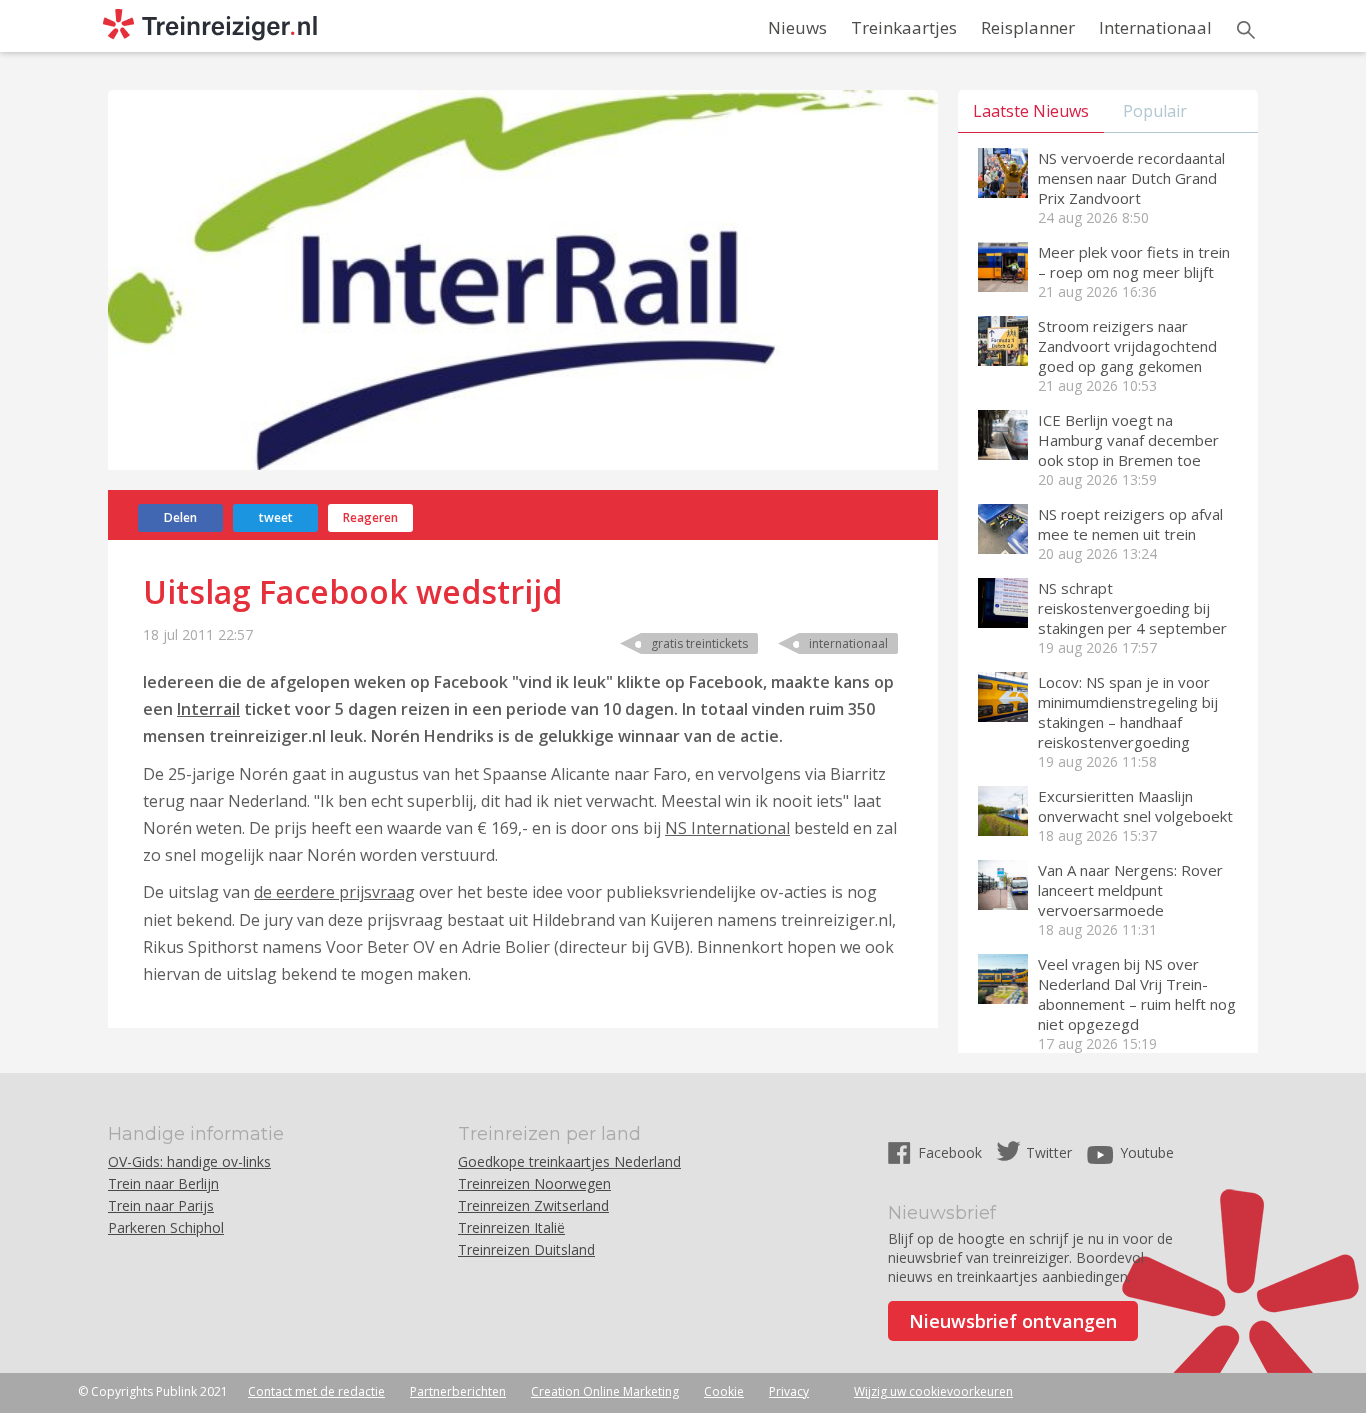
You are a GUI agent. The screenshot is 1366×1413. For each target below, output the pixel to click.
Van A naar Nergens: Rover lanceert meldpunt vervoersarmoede (1130, 890)
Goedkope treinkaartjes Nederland (569, 1161)
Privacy (789, 1391)
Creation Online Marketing (605, 1391)
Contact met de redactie (316, 1391)
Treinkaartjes (904, 27)
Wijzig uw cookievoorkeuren (933, 1391)
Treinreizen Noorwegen (534, 1183)
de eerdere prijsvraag (334, 892)
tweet (276, 517)
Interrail (208, 709)
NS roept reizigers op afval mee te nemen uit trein (1130, 524)
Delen (180, 517)
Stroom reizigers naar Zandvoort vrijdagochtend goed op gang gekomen (1127, 346)
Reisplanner (1028, 27)
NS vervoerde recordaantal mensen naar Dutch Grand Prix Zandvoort (1131, 178)
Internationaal (1155, 27)
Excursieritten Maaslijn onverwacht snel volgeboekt (1135, 806)
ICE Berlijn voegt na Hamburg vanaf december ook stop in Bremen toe (1128, 440)
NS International (727, 828)
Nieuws (797, 27)
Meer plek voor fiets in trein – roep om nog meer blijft (1134, 262)
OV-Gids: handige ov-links (189, 1161)
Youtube (1147, 1152)
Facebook (952, 1152)
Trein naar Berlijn (163, 1183)
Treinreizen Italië (511, 1227)
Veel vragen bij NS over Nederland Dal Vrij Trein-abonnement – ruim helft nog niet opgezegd (1137, 994)
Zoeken (1246, 30)
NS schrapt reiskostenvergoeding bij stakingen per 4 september (1132, 608)
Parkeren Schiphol (166, 1227)
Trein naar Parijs (161, 1205)
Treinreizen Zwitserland (533, 1205)
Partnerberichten (458, 1391)
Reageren (370, 517)
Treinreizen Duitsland (526, 1249)
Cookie (724, 1391)
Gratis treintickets (699, 643)
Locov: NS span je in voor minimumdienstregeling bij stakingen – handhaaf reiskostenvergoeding (1128, 712)
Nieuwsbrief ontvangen (1013, 1321)
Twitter (1049, 1152)
